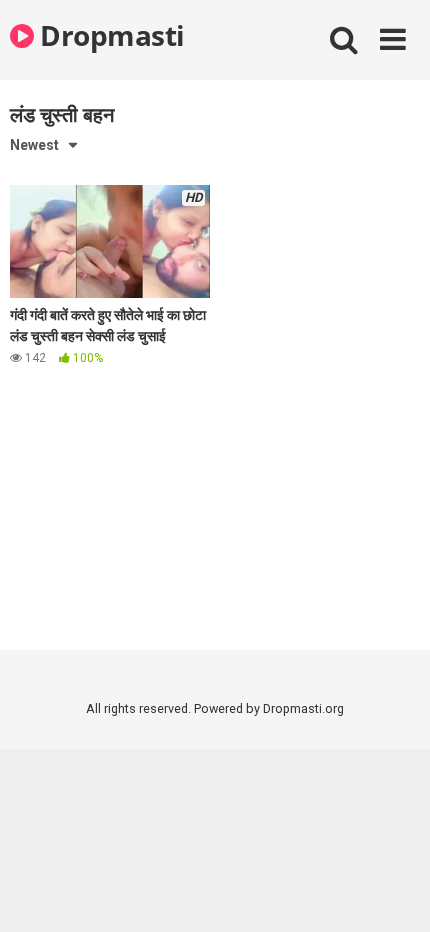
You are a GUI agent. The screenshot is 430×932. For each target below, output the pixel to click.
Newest (34, 145)
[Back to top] (393, 891)
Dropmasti (109, 35)
